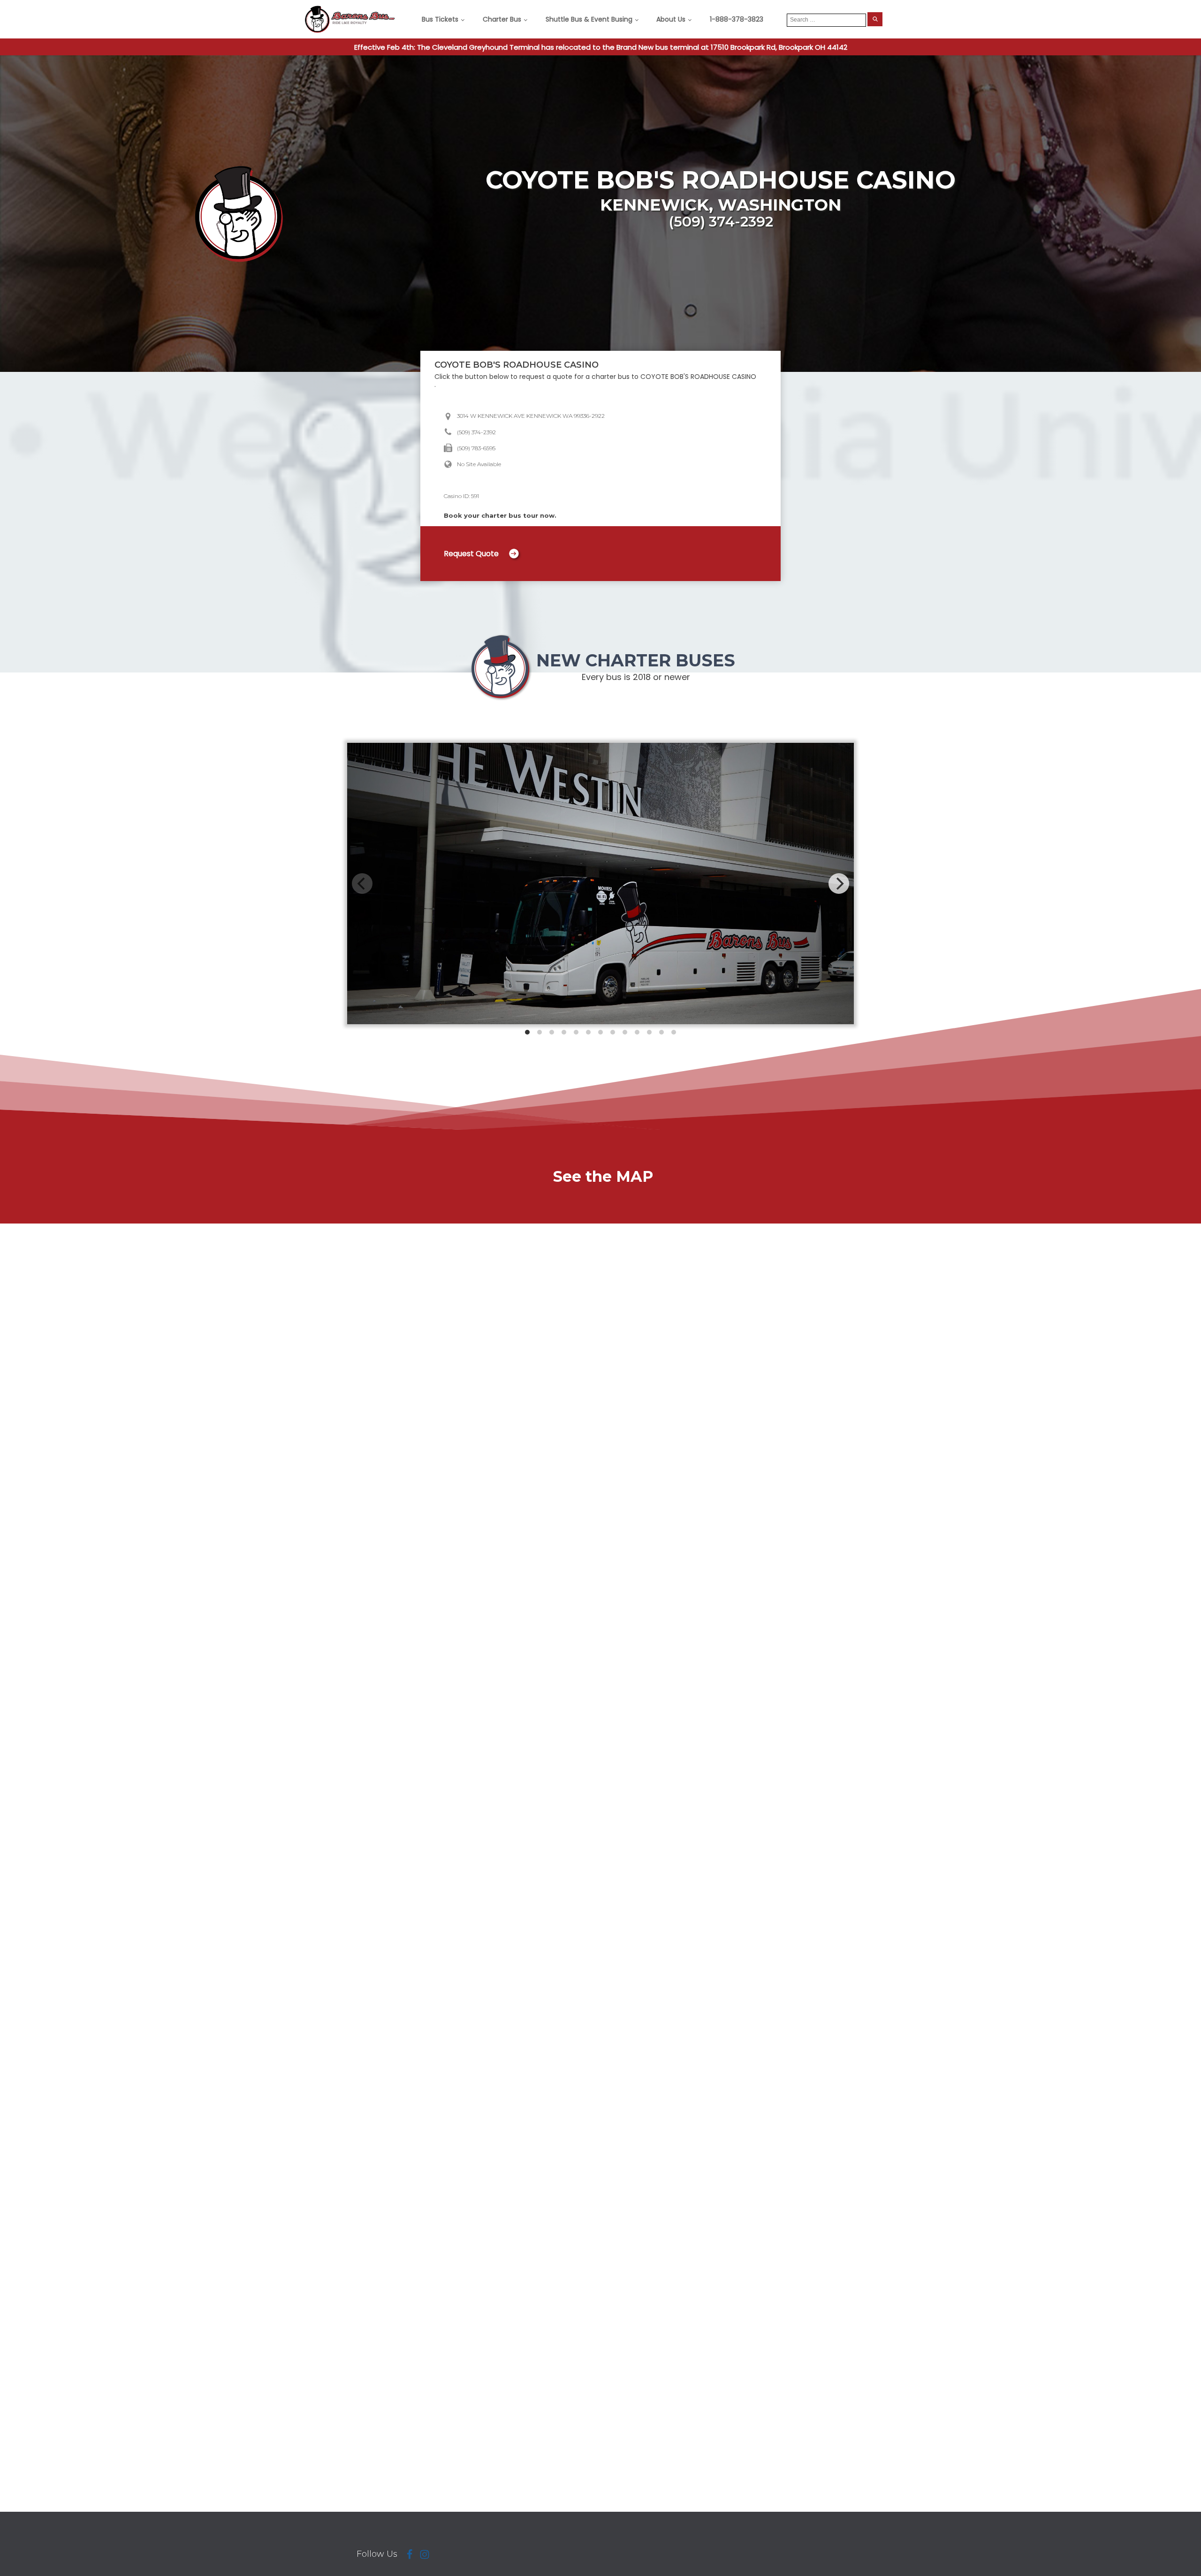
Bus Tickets (440, 19)
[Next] (839, 884)
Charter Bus (502, 19)
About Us (671, 19)
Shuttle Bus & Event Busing (589, 19)
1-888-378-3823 (737, 19)
